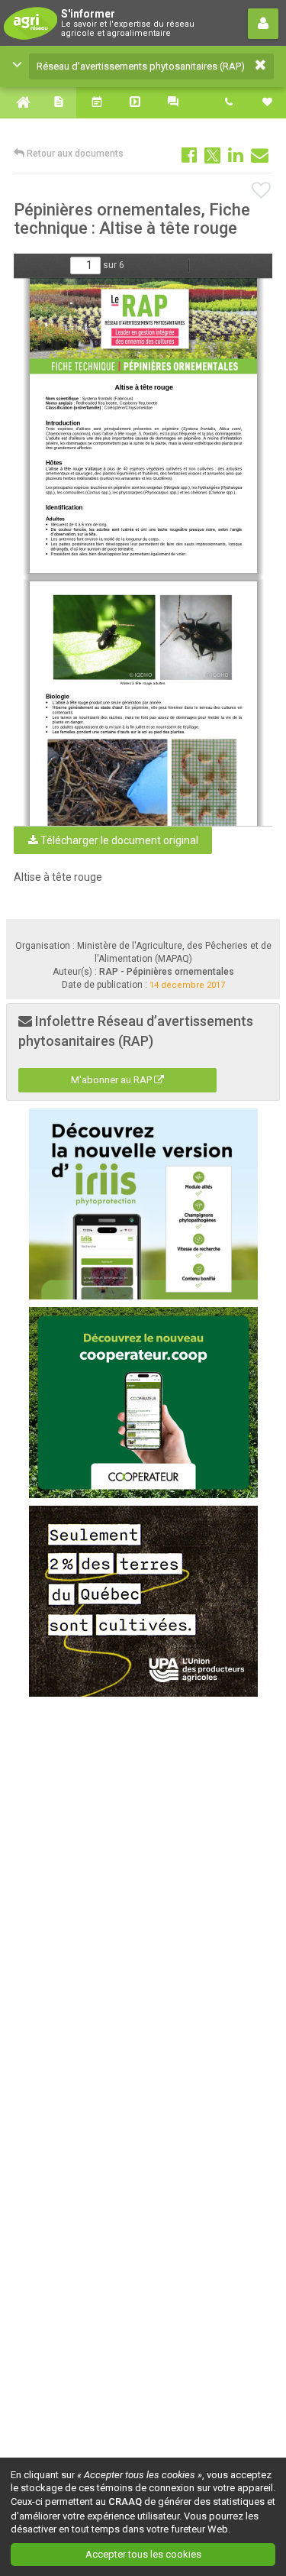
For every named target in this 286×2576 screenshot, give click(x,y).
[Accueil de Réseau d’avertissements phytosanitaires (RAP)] (19, 102)
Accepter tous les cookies (143, 2554)
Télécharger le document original (118, 840)
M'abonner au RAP (112, 1080)
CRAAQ (125, 2502)
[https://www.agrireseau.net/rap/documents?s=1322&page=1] (145, 326)
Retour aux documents (74, 154)
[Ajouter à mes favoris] (262, 191)
